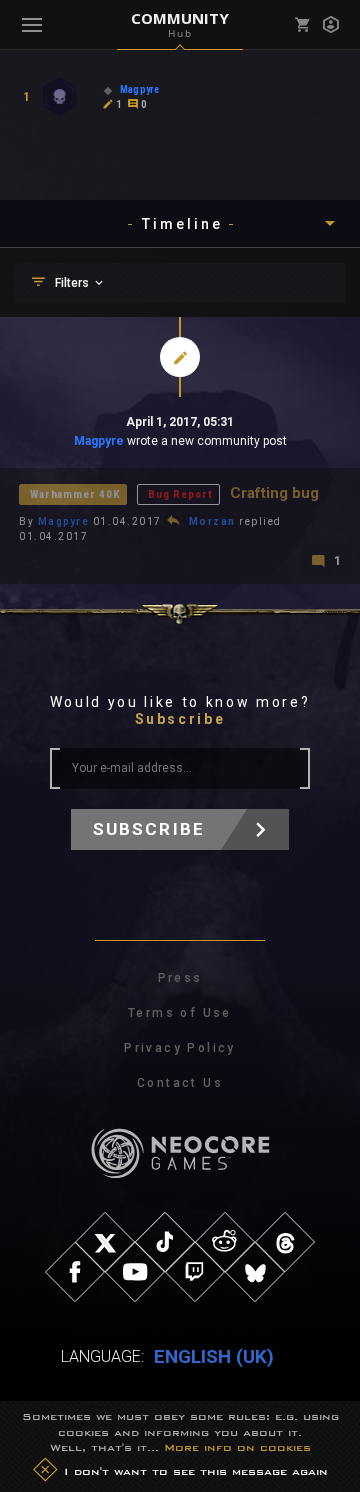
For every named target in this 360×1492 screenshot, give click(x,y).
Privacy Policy (180, 1048)
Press (180, 978)
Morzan (212, 521)
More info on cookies (237, 1447)
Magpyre (99, 441)
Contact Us (180, 1083)
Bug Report (180, 494)
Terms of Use (180, 1013)
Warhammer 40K (75, 494)
